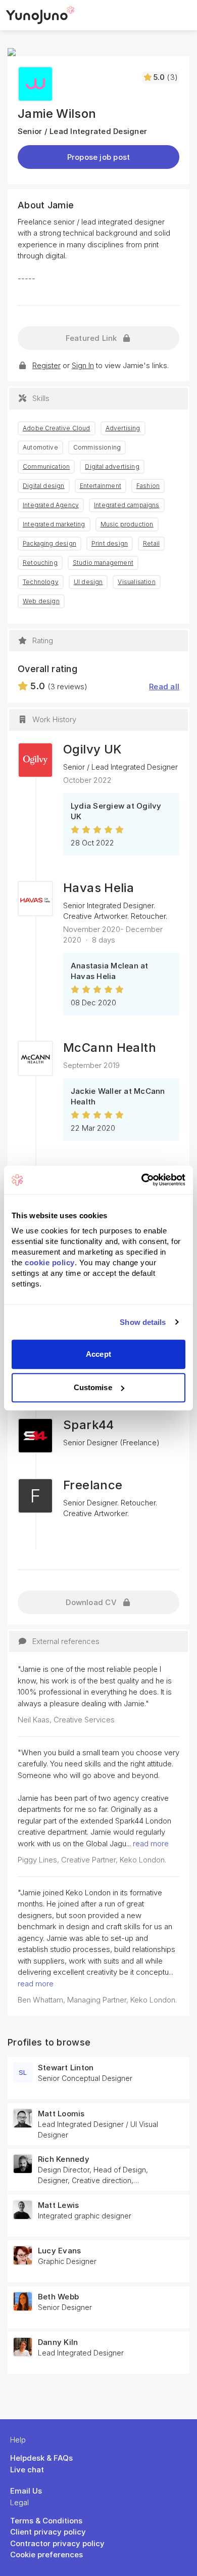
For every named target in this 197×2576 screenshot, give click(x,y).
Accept (98, 1354)
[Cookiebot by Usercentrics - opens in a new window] (142, 1180)
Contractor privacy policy (57, 2543)
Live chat (27, 2470)
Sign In (83, 365)
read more (151, 1844)
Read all (164, 686)
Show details (143, 1322)
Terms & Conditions (46, 2521)
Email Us (26, 2491)
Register (46, 365)
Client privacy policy (48, 2532)
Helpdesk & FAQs (41, 2458)
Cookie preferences (46, 2555)
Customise (93, 1387)
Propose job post (99, 157)
